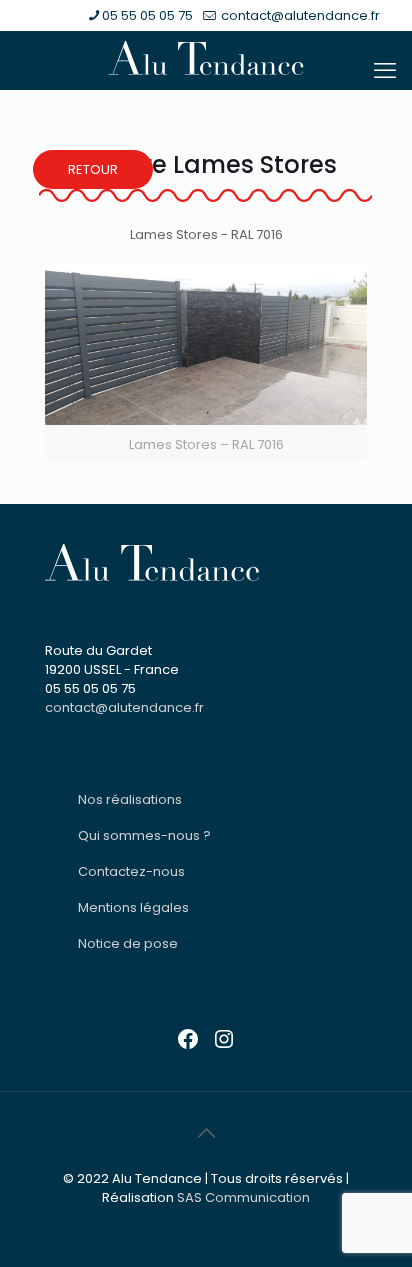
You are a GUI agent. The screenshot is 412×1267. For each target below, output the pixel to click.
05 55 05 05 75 (147, 15)
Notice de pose (128, 943)
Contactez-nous (131, 871)
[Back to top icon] (206, 1133)
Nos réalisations (130, 799)
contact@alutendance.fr (299, 15)
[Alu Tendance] (206, 58)
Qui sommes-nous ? (144, 835)
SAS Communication (243, 1197)
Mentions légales (133, 907)
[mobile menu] (385, 71)
